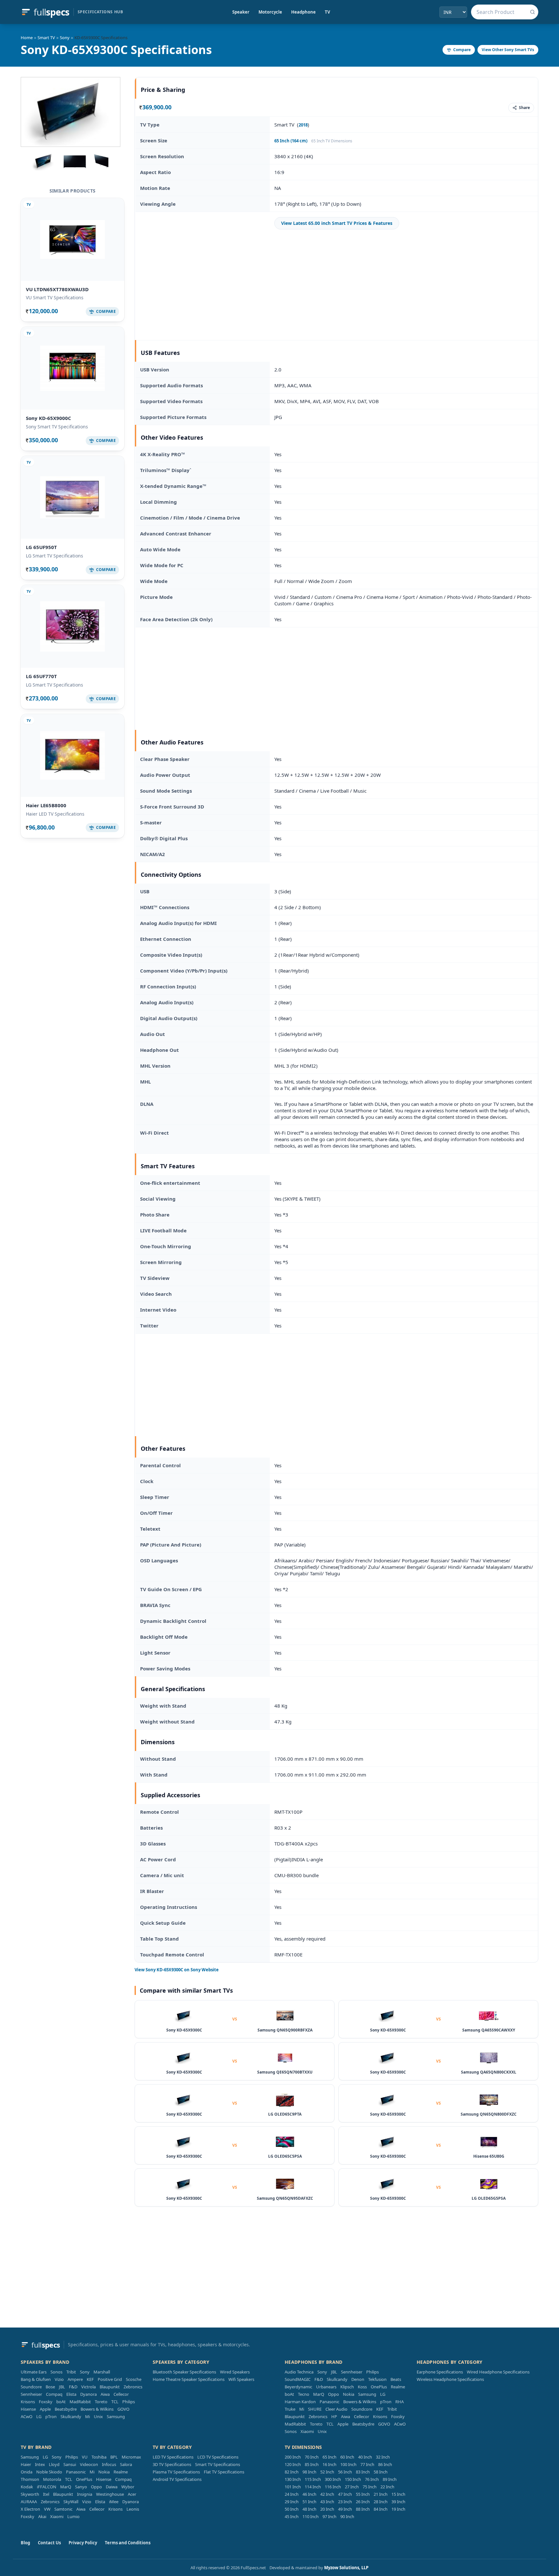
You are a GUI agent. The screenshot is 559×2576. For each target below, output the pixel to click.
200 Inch (293, 2457)
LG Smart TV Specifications (55, 556)
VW (47, 2509)
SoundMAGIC (298, 2379)
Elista (71, 2394)
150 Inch (353, 2479)
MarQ (319, 2394)
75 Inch (370, 2487)
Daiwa (112, 2487)
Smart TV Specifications (218, 2464)
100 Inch (348, 2464)
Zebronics (133, 2387)
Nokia (349, 2394)
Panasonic (329, 2402)
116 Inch (333, 2487)
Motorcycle (270, 12)
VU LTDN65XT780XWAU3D (57, 289)
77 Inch (367, 2464)
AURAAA (29, 2502)
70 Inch (312, 2457)
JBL (62, 2387)
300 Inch (333, 2479)
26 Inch (363, 2502)
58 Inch (381, 2472)
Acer (132, 2494)
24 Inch (292, 2494)
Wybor (128, 2487)
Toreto (101, 2402)
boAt (61, 2402)
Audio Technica (299, 2372)
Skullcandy (71, 2416)
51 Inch (309, 2502)
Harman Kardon (300, 2402)
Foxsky (46, 2402)
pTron (51, 2416)
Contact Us (49, 2543)
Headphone (303, 12)
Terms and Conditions (128, 2543)
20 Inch (327, 2509)
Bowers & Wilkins (97, 2409)
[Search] (532, 12)
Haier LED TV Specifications (55, 814)
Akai (42, 2516)
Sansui (70, 2464)
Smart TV (46, 38)
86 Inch (385, 2464)
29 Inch (292, 2502)
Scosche (134, 2379)
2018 (303, 125)
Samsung (116, 2416)
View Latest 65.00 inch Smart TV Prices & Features (337, 223)
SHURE (315, 2409)
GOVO (123, 2409)
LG (39, 2416)
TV (327, 12)
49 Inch (345, 2509)
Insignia (85, 2494)
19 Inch (398, 2509)
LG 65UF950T (41, 547)
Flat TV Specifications (224, 2472)
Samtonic (63, 2509)
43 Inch (327, 2502)
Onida (27, 2472)
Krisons (28, 2402)
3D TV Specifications (172, 2464)
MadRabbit (80, 2402)
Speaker (241, 12)
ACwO (27, 2416)
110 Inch (311, 2516)
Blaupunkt (110, 2387)
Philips (129, 2402)
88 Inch (363, 2509)
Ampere (75, 2379)
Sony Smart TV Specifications (57, 427)
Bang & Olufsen (36, 2379)
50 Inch (292, 2509)
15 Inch (398, 2494)
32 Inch (383, 2457)
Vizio (59, 2379)
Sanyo (81, 2487)
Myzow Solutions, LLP (346, 2568)
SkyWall (71, 2502)
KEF (90, 2379)
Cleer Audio (336, 2409)
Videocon (89, 2464)
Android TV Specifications (177, 2479)
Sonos (56, 2372)
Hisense (28, 2409)
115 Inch (313, 2479)
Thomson (30, 2479)
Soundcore (31, 2387)
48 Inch (309, 2509)
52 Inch (327, 2472)
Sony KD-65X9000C (49, 418)
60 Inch (347, 2457)
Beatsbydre (66, 2409)
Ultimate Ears (34, 2372)
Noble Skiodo (49, 2472)
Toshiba (99, 2457)
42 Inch (327, 2494)
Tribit (71, 2372)
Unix (98, 2416)
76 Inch (372, 2479)
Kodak (27, 2487)
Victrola (88, 2387)
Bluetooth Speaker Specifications (184, 2372)
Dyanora (88, 2394)
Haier (26, 2464)
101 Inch (293, 2487)
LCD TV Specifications (218, 2457)
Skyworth (30, 2494)
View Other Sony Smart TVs (508, 50)
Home (27, 38)
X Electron (30, 2509)
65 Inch (329, 2457)
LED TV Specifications (173, 2457)
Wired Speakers (235, 2372)
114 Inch (313, 2487)
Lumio (73, 2516)
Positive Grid (110, 2379)
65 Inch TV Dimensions (332, 141)
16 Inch (329, 2464)
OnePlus (379, 2387)
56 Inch (345, 2472)
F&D (73, 2387)
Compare (462, 50)
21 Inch (381, 2494)
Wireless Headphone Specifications (450, 2379)
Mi (88, 2416)
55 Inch (363, 2494)
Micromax (131, 2457)
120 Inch (293, 2464)
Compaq (54, 2394)
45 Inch (292, 2516)
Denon (358, 2379)
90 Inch (347, 2516)
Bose (50, 2387)
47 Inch (345, 2494)
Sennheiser (31, 2394)
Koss (362, 2387)
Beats (396, 2379)
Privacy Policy (83, 2543)
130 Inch (293, 2479)
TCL (115, 2402)
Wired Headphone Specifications (498, 2372)
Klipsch (347, 2387)
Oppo (334, 2394)
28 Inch (381, 2502)
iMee (114, 2502)
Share (524, 108)
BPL (114, 2457)
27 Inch (352, 2487)
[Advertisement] (337, 285)
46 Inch (309, 2494)
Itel (46, 2494)
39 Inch (398, 2502)
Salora (126, 2464)
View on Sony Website (177, 1970)
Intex (40, 2464)
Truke (290, 2409)
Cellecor (121, 2394)
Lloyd (54, 2464)
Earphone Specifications (440, 2372)
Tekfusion (377, 2379)
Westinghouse (110, 2494)
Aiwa (105, 2394)
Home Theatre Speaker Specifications (189, 2379)
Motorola (52, 2479)
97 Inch (329, 2516)
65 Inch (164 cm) (291, 141)
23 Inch (345, 2502)
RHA (400, 2402)
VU (85, 2457)
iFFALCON (47, 2487)
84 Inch (381, 2509)
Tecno (304, 2394)
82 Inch (292, 2472)
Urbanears (326, 2387)
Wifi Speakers (241, 2379)
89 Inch (390, 2479)
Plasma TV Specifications (176, 2472)
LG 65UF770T (41, 676)
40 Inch (365, 2457)
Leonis (133, 2509)
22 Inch (387, 2487)
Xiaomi (307, 2431)
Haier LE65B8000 (46, 805)
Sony (65, 38)
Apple (45, 2409)
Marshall (102, 2372)
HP (334, 2416)
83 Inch (363, 2472)
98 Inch (309, 2472)
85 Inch (312, 2464)
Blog (25, 2543)
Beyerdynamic (298, 2387)
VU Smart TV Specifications (55, 297)
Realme (398, 2387)
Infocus (109, 2464)
